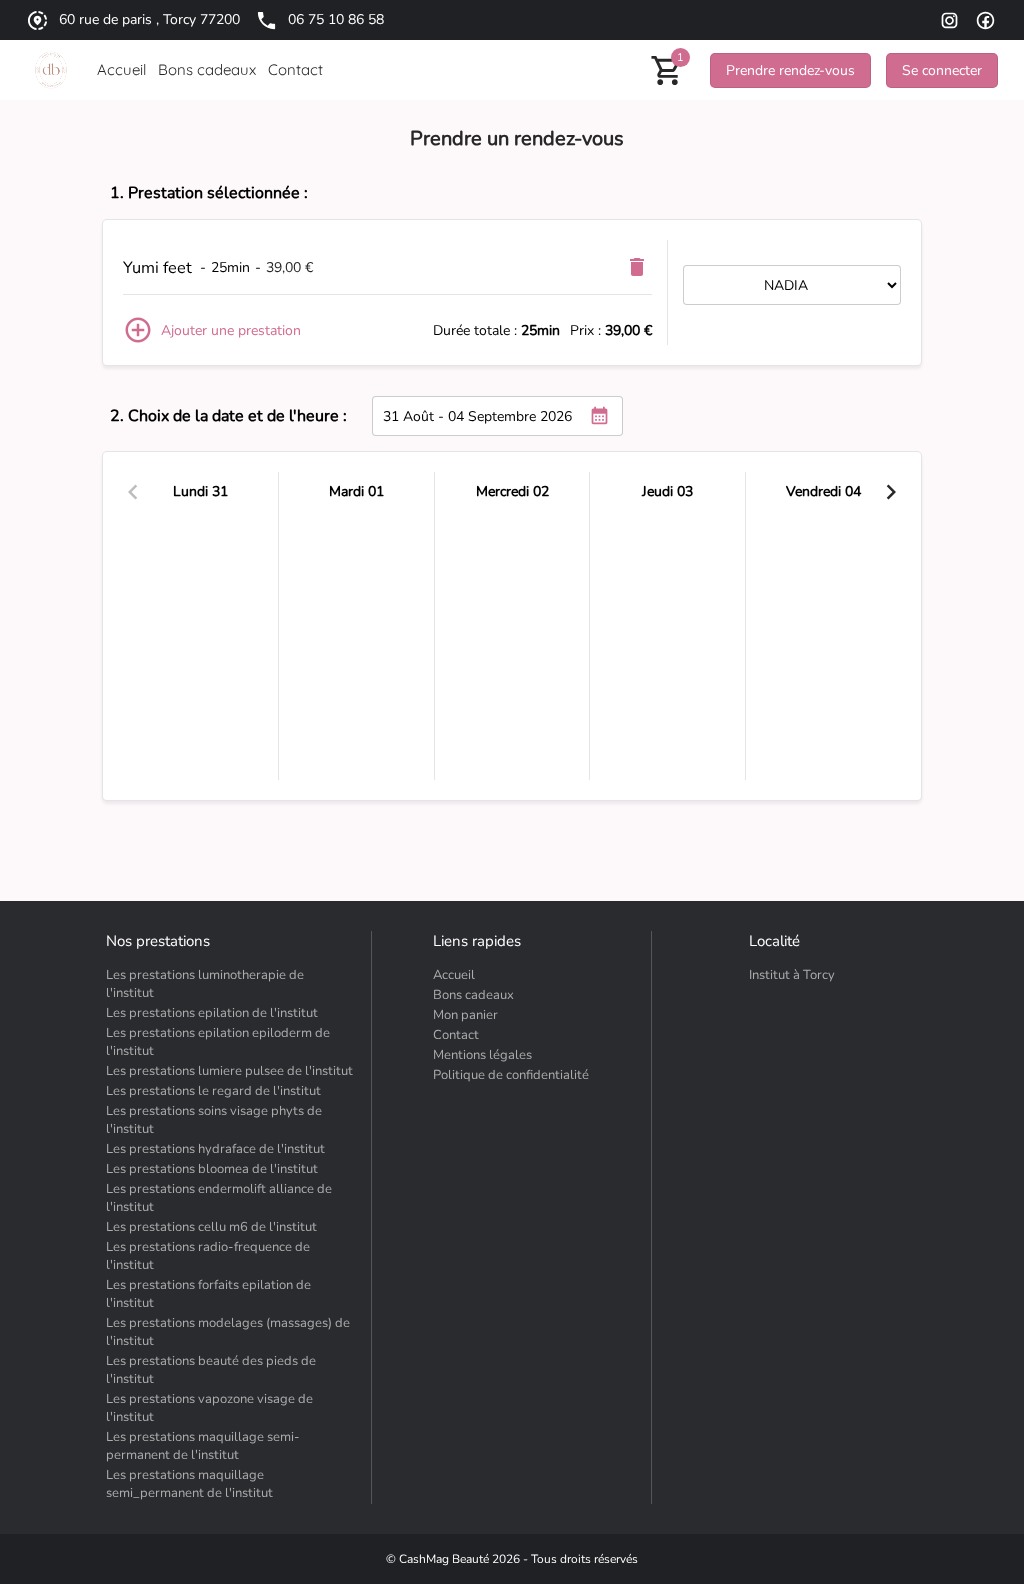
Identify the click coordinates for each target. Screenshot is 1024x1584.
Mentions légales (482, 1055)
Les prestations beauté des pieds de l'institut (211, 1370)
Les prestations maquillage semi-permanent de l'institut (203, 1446)
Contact (456, 1035)
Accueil (454, 975)
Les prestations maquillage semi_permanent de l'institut (189, 1484)
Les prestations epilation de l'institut (212, 1013)
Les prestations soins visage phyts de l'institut (214, 1120)
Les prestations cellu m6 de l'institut (211, 1227)
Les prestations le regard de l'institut (213, 1091)
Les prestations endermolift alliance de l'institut (219, 1198)
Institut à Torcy (792, 975)
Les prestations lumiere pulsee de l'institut (229, 1071)
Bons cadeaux (473, 995)
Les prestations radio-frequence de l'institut (208, 1256)
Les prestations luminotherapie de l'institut (205, 984)
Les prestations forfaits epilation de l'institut (208, 1294)
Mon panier (465, 1015)
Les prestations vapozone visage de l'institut (209, 1408)
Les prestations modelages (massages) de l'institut (228, 1332)
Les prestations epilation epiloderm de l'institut (218, 1042)
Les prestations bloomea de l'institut (212, 1169)
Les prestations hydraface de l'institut (215, 1149)
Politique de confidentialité (511, 1075)
